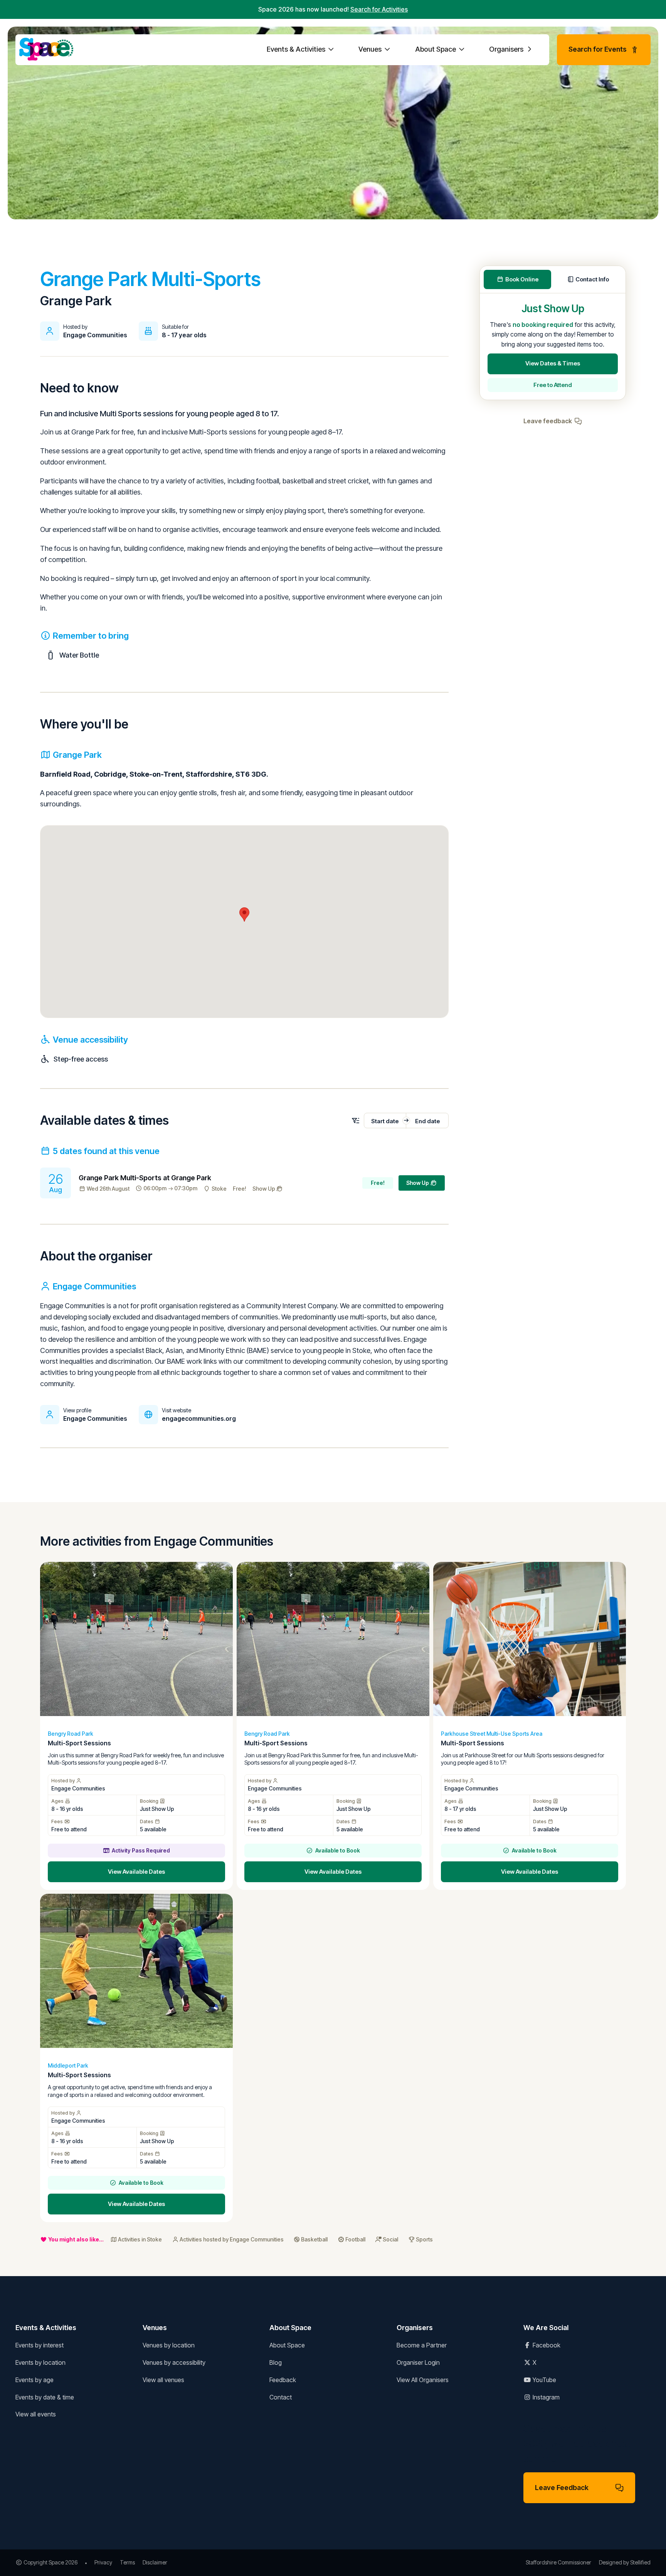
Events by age (34, 2380)
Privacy (103, 2562)
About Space (436, 49)
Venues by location (169, 2345)
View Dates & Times (553, 363)
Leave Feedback (562, 2488)
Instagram (545, 2397)
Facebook (546, 2345)
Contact (281, 2397)
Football (355, 2239)
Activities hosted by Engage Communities (232, 2239)
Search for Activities (379, 9)
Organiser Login (418, 2362)
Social (390, 2239)
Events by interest (40, 2345)
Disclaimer (155, 2562)
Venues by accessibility (174, 2362)
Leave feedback (548, 421)
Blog (276, 2362)
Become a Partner (422, 2345)
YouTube (544, 2380)
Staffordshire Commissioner (558, 2562)
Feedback (283, 2380)
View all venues (163, 2380)
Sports (424, 2239)
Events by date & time (45, 2397)
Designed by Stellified (625, 2562)
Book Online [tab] (522, 279)
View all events (36, 2414)
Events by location (40, 2362)
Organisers (507, 49)
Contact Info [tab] (592, 279)
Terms (127, 2562)
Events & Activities (297, 49)
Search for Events (598, 49)
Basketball (314, 2239)
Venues (371, 49)
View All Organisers (423, 2380)
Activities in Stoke (140, 2239)
